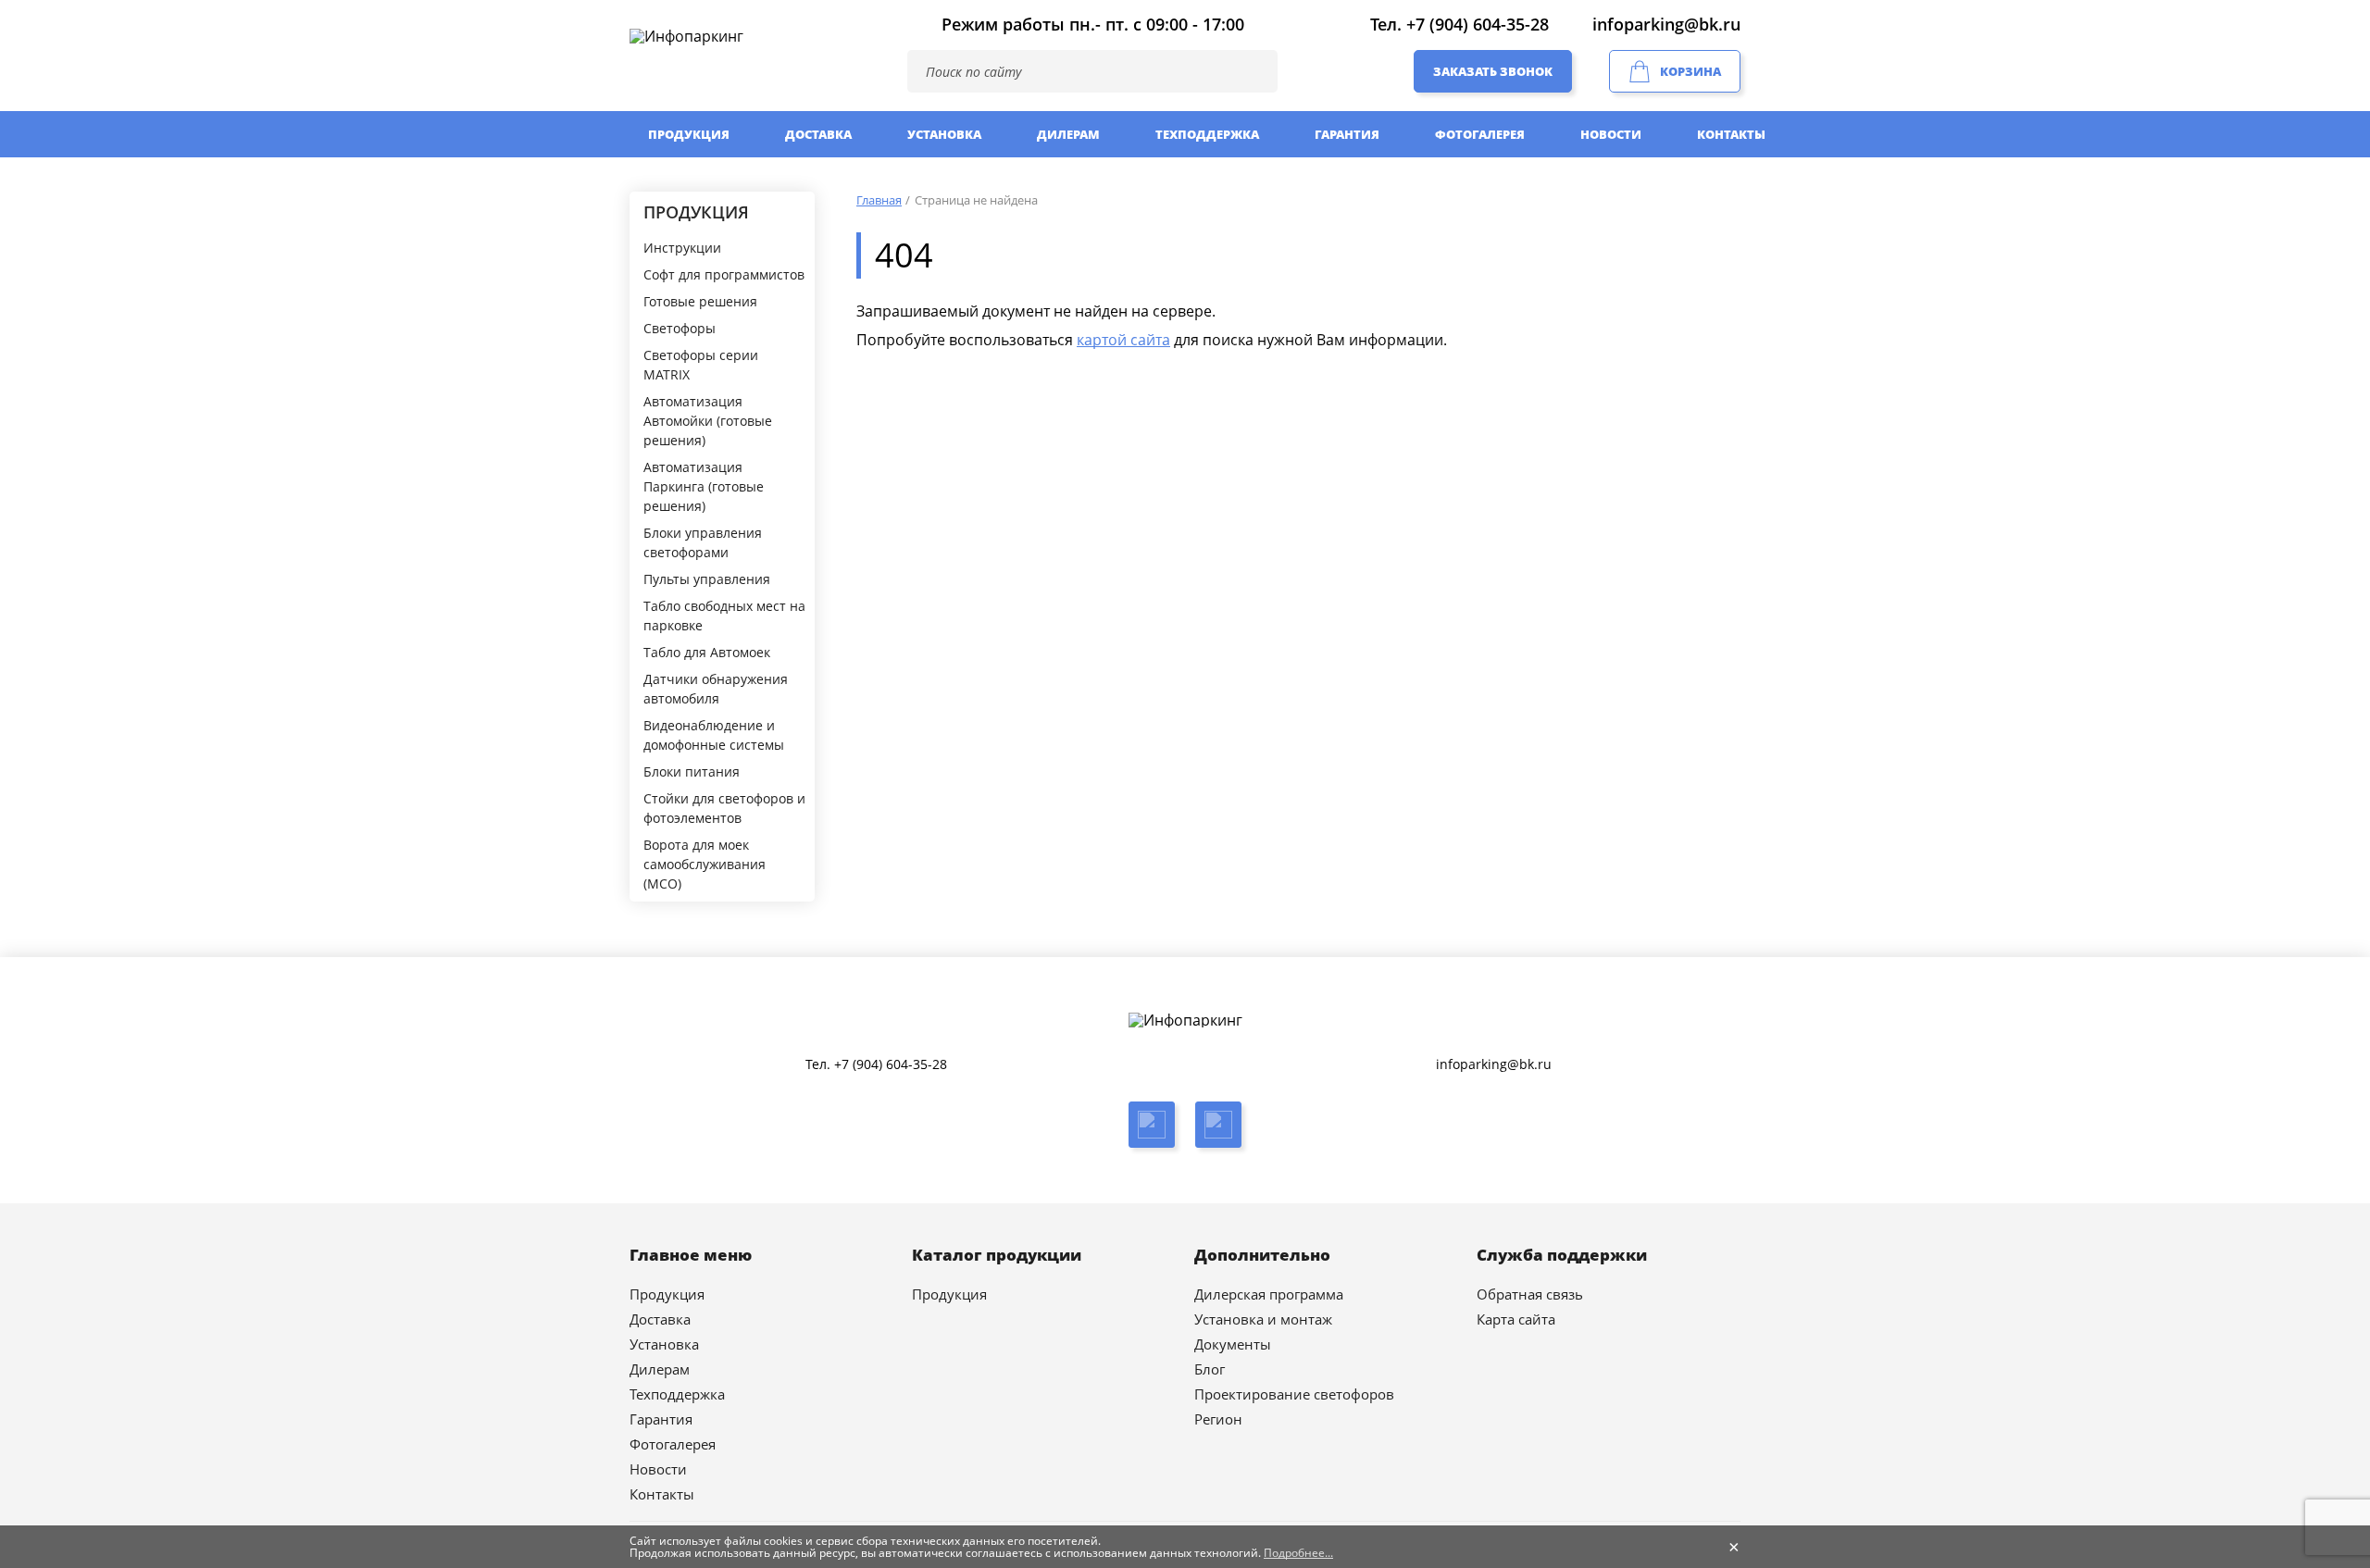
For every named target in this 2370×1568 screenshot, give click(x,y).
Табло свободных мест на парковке (724, 616)
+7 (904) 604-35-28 (1478, 24)
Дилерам (1068, 134)
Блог (1210, 1369)
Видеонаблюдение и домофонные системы (714, 735)
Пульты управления (707, 579)
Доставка (818, 134)
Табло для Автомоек (707, 652)
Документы (1233, 1344)
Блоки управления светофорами (703, 542)
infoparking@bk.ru (1666, 24)
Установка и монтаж (1263, 1319)
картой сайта (1123, 340)
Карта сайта (1516, 1319)
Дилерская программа (1269, 1294)
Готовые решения (700, 301)
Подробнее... (1298, 1553)
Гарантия (1347, 134)
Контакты (1731, 134)
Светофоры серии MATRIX (701, 365)
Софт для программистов (724, 274)
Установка (944, 134)
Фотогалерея (1480, 134)
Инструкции (682, 248)
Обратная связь (1530, 1294)
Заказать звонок (1493, 71)
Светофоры (680, 328)
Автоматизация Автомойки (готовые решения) (708, 421)
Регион (1218, 1419)
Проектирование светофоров (1294, 1394)
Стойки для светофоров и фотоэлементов (724, 808)
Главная (879, 200)
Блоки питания (692, 772)
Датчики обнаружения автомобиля (716, 689)
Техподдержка (1207, 134)
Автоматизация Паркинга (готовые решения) (704, 486)
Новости (1611, 134)
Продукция (689, 134)
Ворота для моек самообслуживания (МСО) (705, 864)
